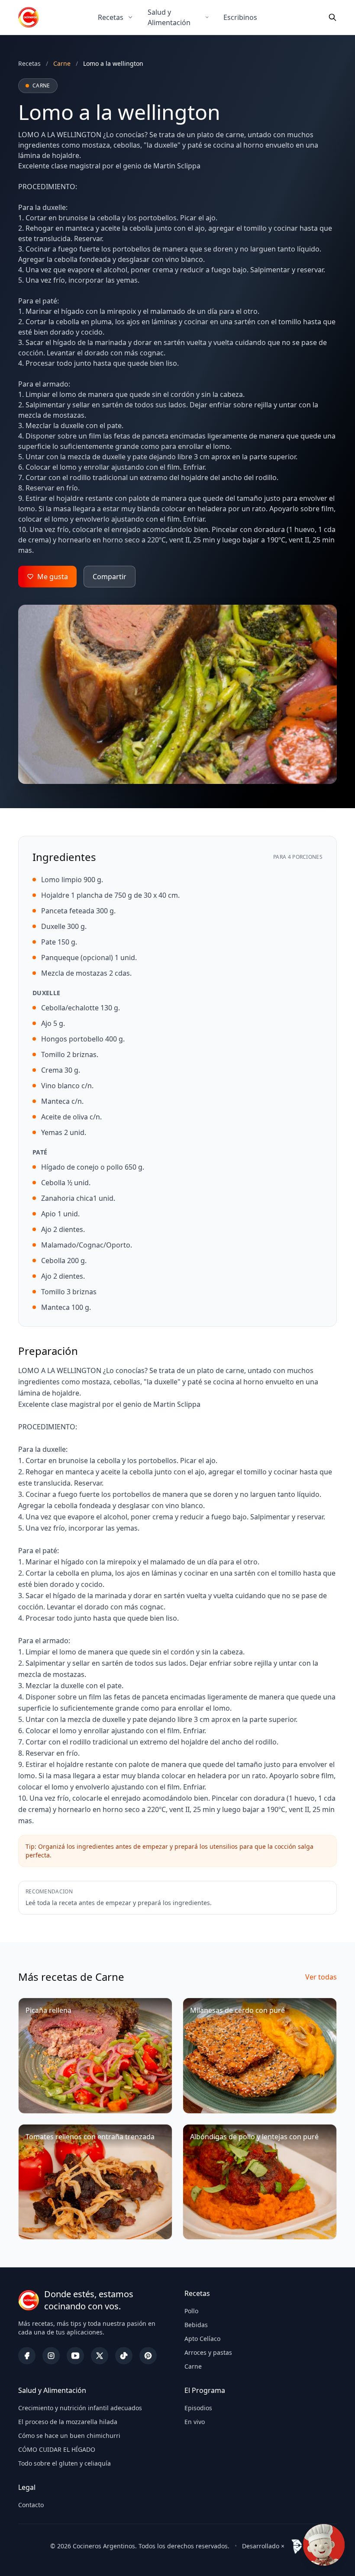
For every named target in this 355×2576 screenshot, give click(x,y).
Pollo (191, 2311)
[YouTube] (75, 2356)
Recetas (111, 17)
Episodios (198, 2408)
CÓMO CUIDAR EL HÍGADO (57, 2449)
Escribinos (240, 17)
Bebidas (196, 2325)
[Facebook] (27, 2356)
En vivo (195, 2422)
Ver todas (321, 1977)
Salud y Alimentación (169, 17)
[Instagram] (51, 2356)
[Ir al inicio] (29, 17)
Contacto (31, 2505)
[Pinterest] (148, 2356)
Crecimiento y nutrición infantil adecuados (80, 2408)
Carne (193, 2366)
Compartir (110, 577)
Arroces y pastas (208, 2352)
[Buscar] (332, 17)
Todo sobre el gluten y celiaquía (65, 2463)
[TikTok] (124, 2356)
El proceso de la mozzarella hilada (68, 2422)
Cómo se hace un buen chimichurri (69, 2436)
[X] (100, 2356)
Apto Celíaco (202, 2339)
